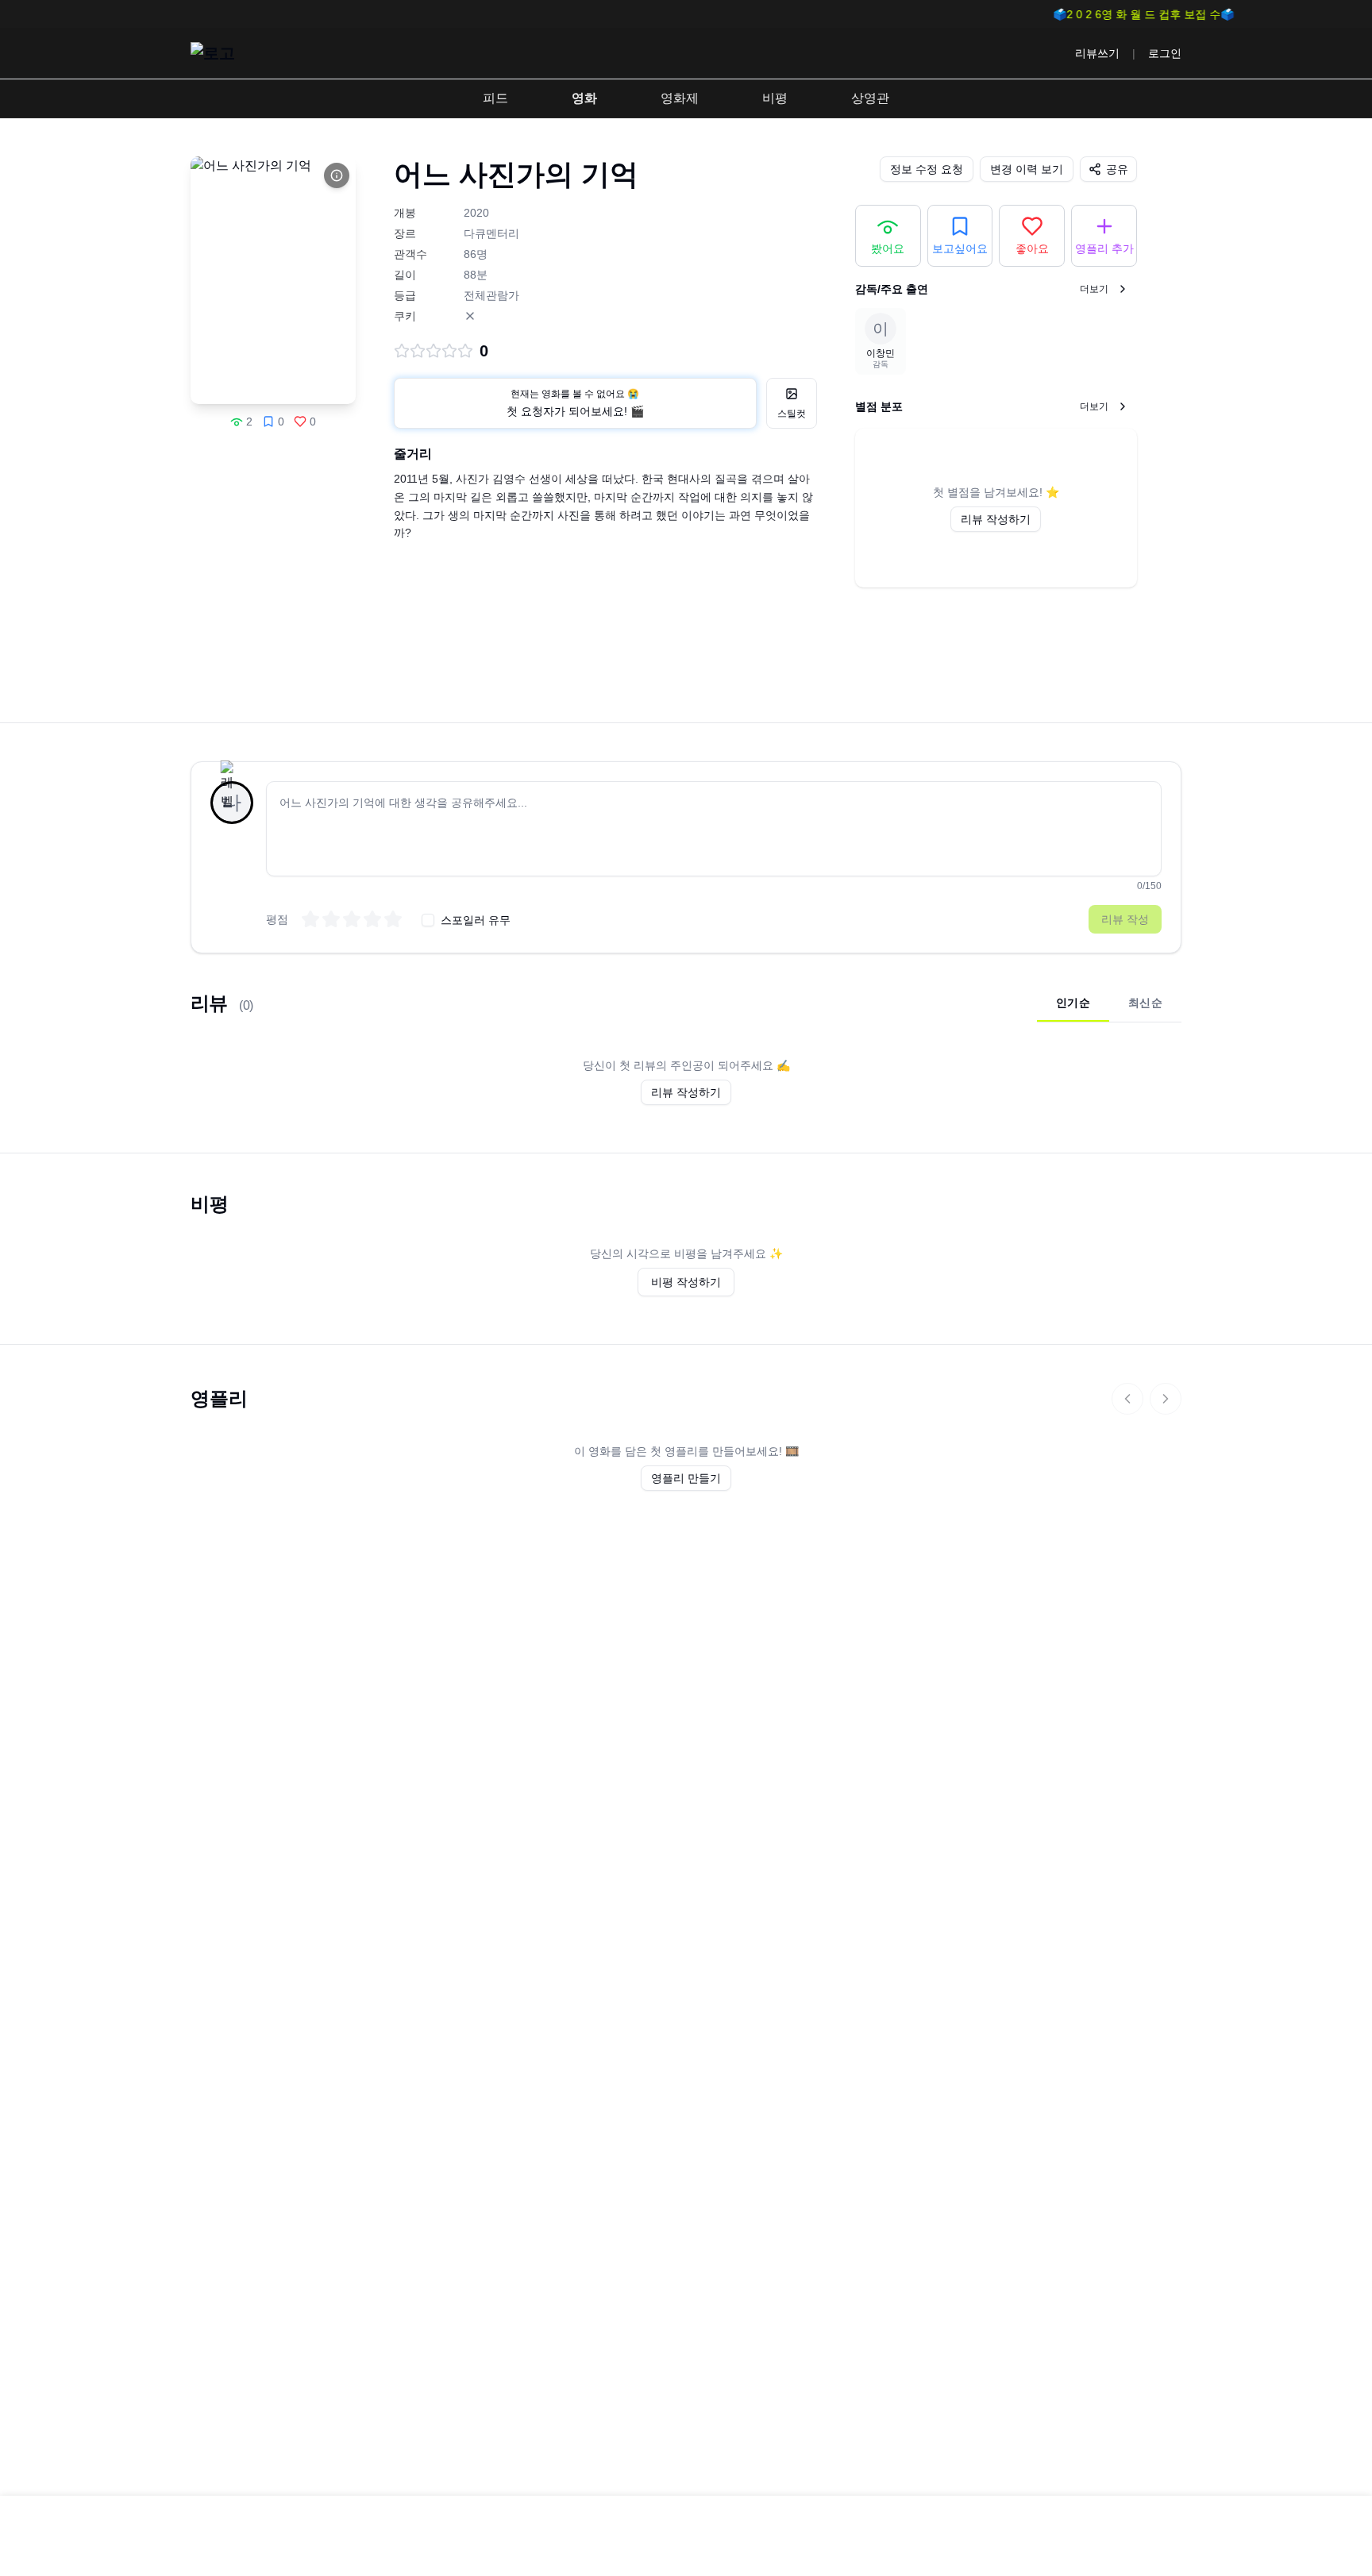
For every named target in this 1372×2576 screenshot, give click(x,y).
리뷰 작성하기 (996, 519)
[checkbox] (428, 920)
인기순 (1073, 1003)
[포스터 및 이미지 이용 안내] (337, 175)
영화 (584, 98)
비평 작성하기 (686, 1282)
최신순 (1145, 1003)
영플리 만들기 (686, 1478)
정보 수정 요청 (927, 169)
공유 (1117, 169)
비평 (775, 98)
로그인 (1165, 53)
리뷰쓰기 (1097, 53)
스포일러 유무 (476, 920)
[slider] (352, 919)
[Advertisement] (686, 674)
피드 (495, 98)
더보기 (1094, 289)
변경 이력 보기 (1027, 169)
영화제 (680, 98)
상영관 (870, 98)
